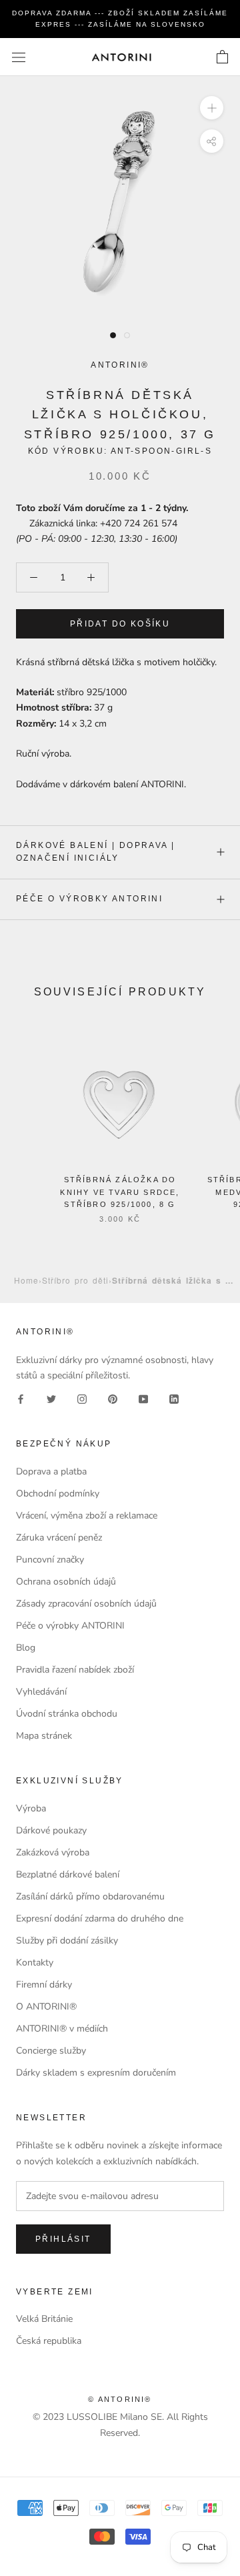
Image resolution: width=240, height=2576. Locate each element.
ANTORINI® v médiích (62, 2029)
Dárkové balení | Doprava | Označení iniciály (95, 852)
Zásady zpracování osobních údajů (86, 1604)
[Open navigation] (19, 57)
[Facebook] (21, 1398)
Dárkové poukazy (51, 1830)
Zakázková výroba (53, 1852)
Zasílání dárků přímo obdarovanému (90, 1896)
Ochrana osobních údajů (66, 1582)
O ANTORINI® (46, 2007)
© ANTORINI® (120, 2399)
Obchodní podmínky (58, 1493)
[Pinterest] (113, 1398)
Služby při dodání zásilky (67, 1941)
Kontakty (35, 1963)
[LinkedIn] (174, 1398)
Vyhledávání (41, 1692)
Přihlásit (63, 2239)
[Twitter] (51, 1398)
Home (26, 1280)
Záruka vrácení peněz (59, 1538)
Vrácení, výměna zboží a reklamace (87, 1516)
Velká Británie (44, 2319)
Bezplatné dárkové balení (68, 1874)
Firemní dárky (44, 1985)
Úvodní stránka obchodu (67, 1714)
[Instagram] (82, 1398)
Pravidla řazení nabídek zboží (75, 1670)
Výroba (31, 1808)
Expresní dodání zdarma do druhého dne (100, 1918)
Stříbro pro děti (75, 1280)
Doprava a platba (51, 1471)
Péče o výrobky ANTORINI (89, 899)
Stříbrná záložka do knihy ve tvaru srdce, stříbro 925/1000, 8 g (120, 1192)
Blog (26, 1648)
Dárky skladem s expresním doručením (96, 2073)
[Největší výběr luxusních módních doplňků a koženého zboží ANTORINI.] (121, 57)
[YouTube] (143, 1398)
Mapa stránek (44, 1736)
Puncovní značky (50, 1560)
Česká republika (49, 2341)
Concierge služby (51, 2051)
